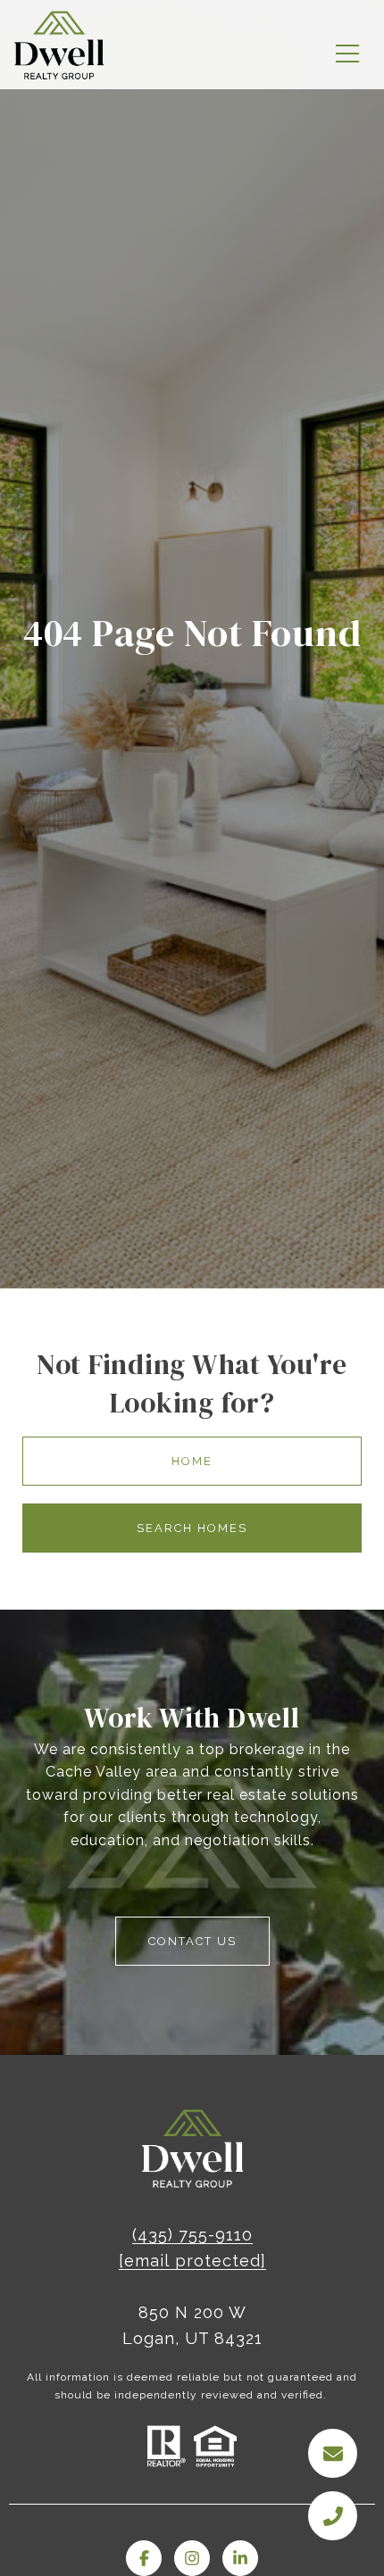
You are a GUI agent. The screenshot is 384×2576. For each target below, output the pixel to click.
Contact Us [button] (192, 1941)
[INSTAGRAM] (192, 2558)
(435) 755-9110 (192, 2235)
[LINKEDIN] (240, 2558)
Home (192, 1461)
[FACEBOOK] (144, 2558)
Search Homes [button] (192, 1528)
